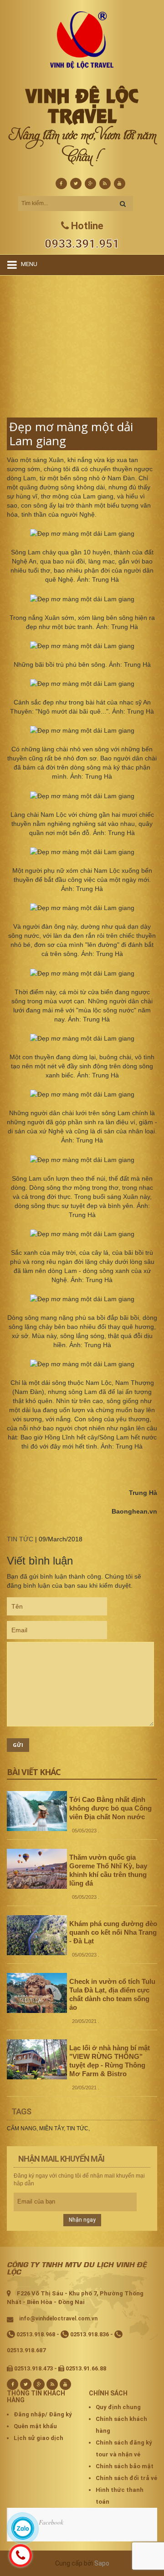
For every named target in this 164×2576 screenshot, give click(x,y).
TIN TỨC (20, 1539)
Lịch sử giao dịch (38, 2438)
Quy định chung (118, 2407)
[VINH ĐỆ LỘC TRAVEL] (82, 40)
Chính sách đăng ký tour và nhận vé (124, 2448)
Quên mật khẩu (35, 2426)
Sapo (102, 2563)
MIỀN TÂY (51, 2128)
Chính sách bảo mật (125, 2466)
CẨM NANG (22, 2128)
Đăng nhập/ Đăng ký (43, 2414)
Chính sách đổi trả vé (126, 2478)
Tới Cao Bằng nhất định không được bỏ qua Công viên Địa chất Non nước (110, 1808)
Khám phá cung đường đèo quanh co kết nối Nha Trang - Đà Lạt (113, 1932)
